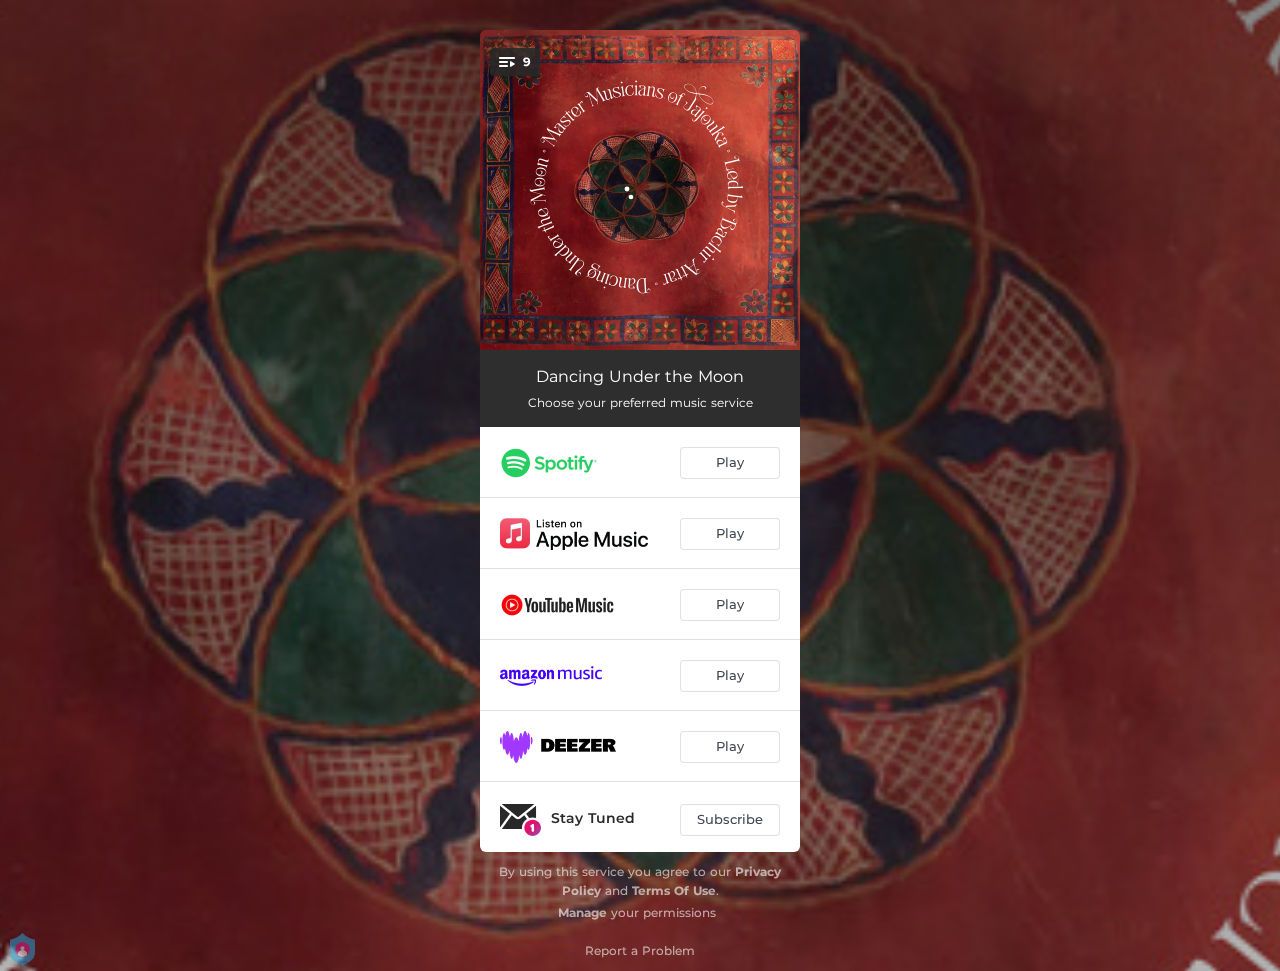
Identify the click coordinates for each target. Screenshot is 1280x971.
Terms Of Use (674, 890)
